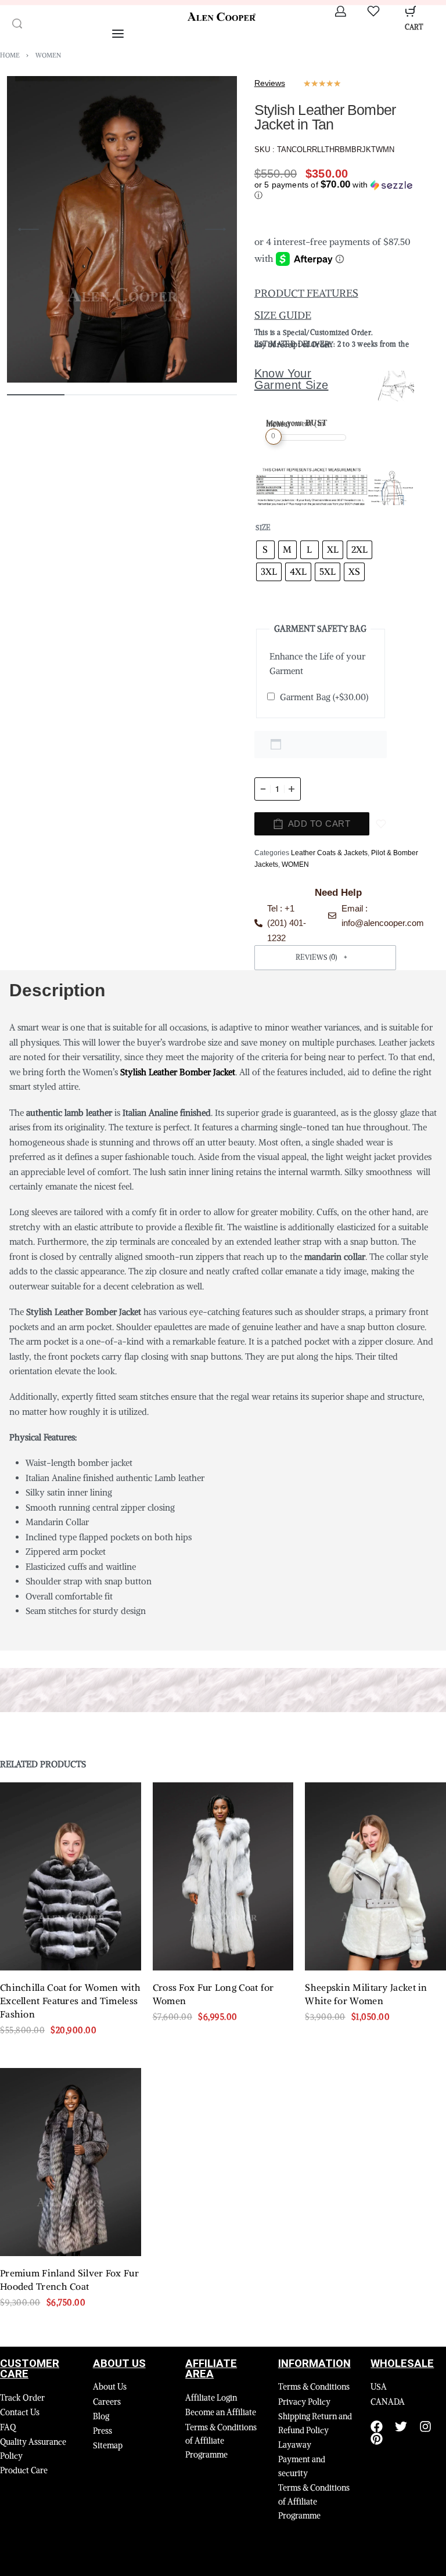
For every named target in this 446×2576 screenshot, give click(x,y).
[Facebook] (377, 2427)
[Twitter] (401, 2427)
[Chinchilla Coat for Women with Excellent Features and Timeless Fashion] (71, 1876)
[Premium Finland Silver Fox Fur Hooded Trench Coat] (71, 2162)
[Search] (17, 24)
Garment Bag (324, 697)
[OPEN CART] (411, 11)
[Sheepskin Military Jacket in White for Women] (375, 1876)
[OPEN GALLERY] (122, 229)
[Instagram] (425, 2427)
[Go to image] (36, 395)
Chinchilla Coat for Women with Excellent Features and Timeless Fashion (70, 2001)
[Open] (373, 11)
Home (10, 55)
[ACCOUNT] (341, 11)
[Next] (215, 229)
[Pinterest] (377, 2439)
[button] (338, 190)
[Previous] (28, 229)
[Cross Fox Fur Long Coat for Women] (223, 1876)
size (263, 527)
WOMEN (48, 55)
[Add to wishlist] (381, 824)
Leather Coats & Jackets (329, 853)
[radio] (265, 550)
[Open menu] (118, 34)
